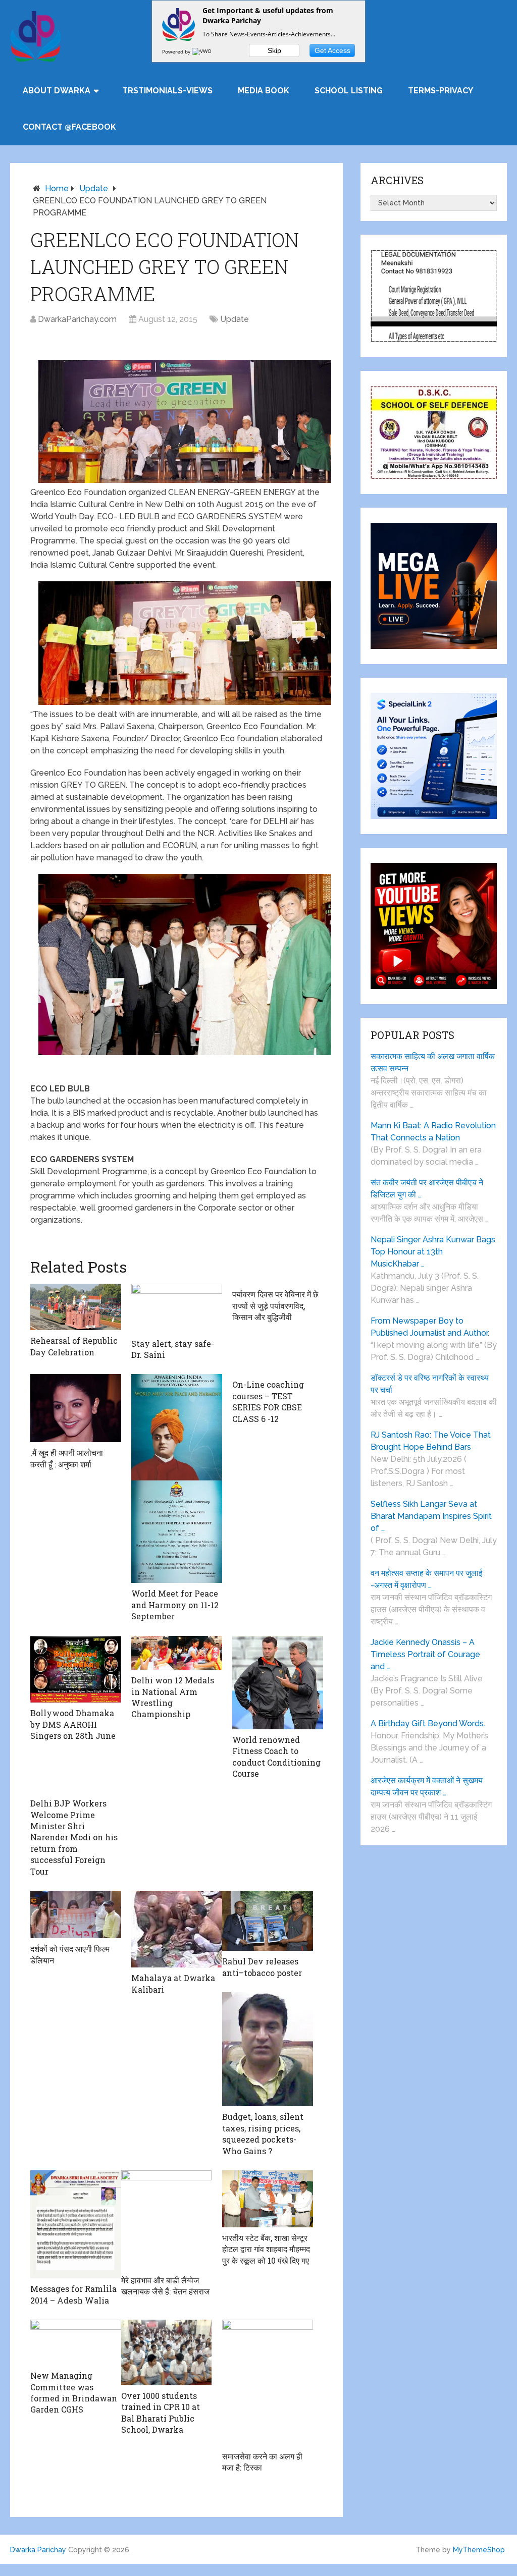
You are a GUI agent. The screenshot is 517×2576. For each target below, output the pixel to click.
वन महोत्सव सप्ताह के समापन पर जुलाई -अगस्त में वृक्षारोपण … (426, 1579)
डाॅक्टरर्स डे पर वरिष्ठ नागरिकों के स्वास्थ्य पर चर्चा (430, 1384)
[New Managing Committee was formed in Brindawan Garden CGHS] (76, 2342)
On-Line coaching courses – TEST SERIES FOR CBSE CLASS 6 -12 (268, 1401)
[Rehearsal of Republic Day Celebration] (76, 1307)
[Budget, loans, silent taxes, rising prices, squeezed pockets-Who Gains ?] (268, 2049)
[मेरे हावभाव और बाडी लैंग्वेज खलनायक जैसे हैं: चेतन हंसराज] (167, 2220)
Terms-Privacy (441, 91)
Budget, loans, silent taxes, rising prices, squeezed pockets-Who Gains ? (263, 2133)
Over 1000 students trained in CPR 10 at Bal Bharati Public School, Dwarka (161, 2413)
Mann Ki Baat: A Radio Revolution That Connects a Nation (433, 1132)
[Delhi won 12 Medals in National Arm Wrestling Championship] (177, 1653)
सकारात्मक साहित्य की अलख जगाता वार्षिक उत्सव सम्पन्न (433, 1062)
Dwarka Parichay (38, 2550)
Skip (274, 50)
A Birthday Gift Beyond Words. (428, 1723)
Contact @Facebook (69, 127)
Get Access (332, 50)
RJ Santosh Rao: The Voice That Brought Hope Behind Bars (431, 1441)
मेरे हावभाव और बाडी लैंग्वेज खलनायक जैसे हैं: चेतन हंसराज (165, 2286)
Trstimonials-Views (167, 91)
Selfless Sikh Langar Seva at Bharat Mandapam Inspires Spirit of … (431, 1516)
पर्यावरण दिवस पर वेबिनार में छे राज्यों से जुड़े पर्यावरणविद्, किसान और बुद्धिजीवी (275, 1305)
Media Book (264, 91)
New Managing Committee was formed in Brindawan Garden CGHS (74, 2392)
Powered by (177, 51)
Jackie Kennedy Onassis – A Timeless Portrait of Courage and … (425, 1654)
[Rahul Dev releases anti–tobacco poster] (268, 1921)
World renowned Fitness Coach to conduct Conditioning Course (276, 1757)
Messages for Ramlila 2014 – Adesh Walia (73, 2294)
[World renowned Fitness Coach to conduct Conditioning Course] (278, 1683)
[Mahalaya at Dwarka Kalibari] (177, 1929)
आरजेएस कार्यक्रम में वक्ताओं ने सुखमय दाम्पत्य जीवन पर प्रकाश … (427, 1787)
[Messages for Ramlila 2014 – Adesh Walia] (76, 2224)
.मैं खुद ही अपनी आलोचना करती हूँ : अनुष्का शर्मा (67, 1458)
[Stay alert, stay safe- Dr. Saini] (177, 1308)
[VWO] (202, 51)
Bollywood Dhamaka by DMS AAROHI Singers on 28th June (73, 1724)
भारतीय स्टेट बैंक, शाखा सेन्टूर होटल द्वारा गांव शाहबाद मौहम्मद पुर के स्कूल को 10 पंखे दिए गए (266, 2249)
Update (94, 188)
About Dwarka (57, 91)
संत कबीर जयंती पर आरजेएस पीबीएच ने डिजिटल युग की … (427, 1189)
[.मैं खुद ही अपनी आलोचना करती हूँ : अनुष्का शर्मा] (76, 1408)
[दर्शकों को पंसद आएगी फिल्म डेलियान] (76, 1914)
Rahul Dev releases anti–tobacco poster (262, 1967)
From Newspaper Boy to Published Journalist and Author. (430, 1327)
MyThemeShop (479, 2550)
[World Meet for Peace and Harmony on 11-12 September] (177, 1478)
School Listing (349, 91)
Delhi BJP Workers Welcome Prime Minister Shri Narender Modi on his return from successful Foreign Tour (74, 1837)
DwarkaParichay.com (77, 319)
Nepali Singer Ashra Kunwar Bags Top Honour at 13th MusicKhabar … (433, 1252)
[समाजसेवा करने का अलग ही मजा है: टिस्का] (268, 2383)
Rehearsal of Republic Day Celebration (74, 1346)
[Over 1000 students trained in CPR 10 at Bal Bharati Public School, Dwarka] (167, 2352)
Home (57, 188)
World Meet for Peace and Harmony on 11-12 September (175, 1605)
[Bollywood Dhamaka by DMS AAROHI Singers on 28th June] (76, 1669)
